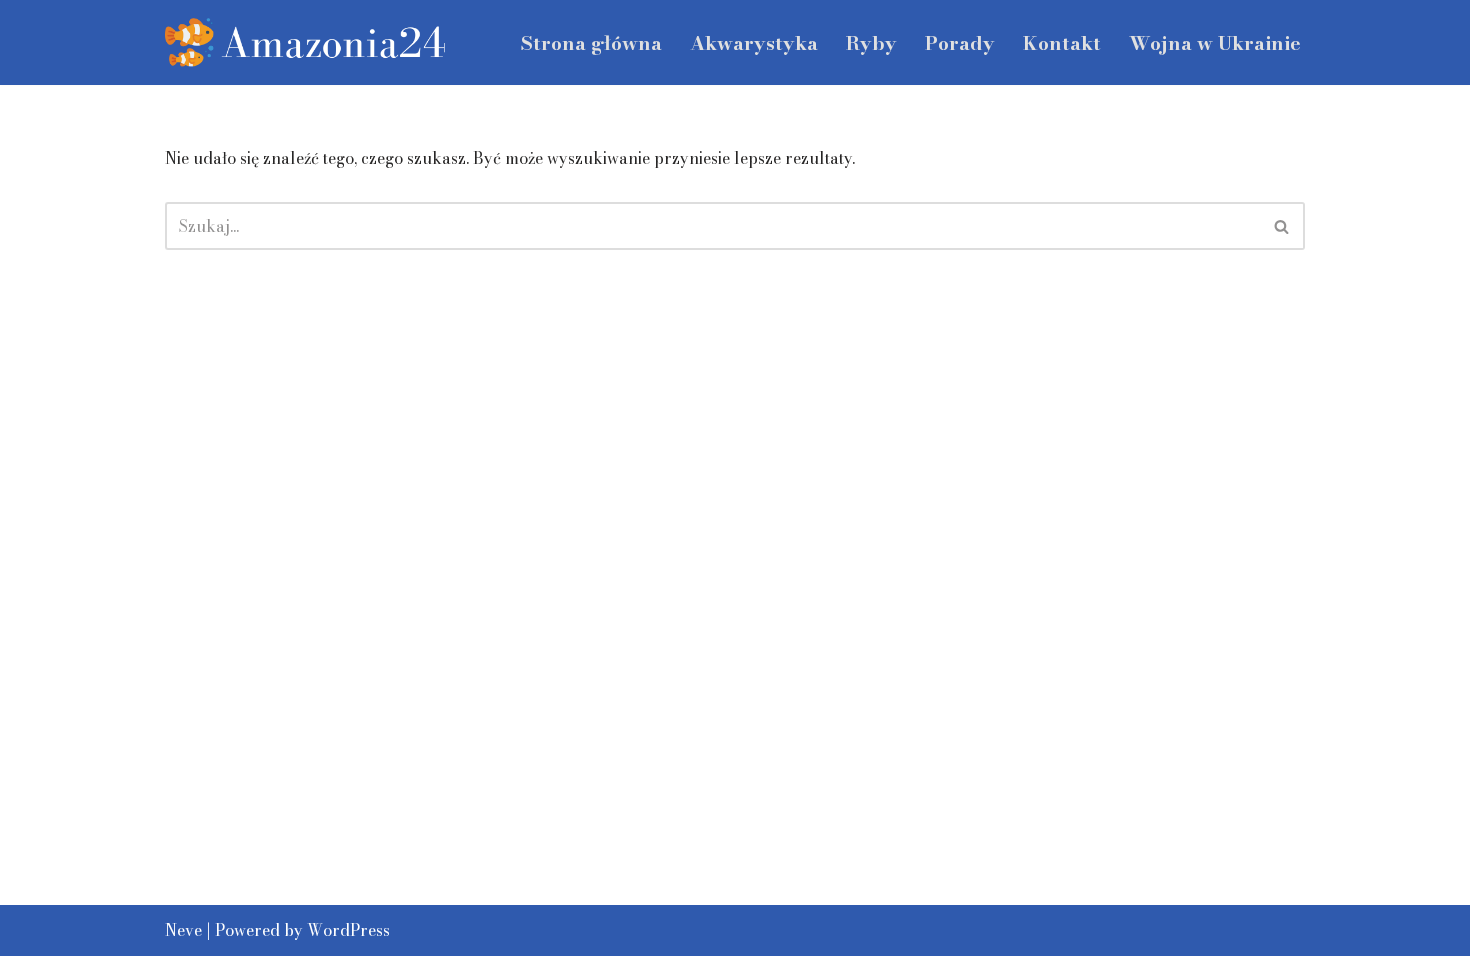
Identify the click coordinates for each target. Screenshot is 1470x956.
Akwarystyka (754, 43)
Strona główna (591, 43)
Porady (960, 43)
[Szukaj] (1282, 226)
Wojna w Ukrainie (1215, 43)
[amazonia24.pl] (305, 42)
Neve (183, 930)
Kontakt (1062, 43)
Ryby (871, 43)
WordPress (348, 930)
